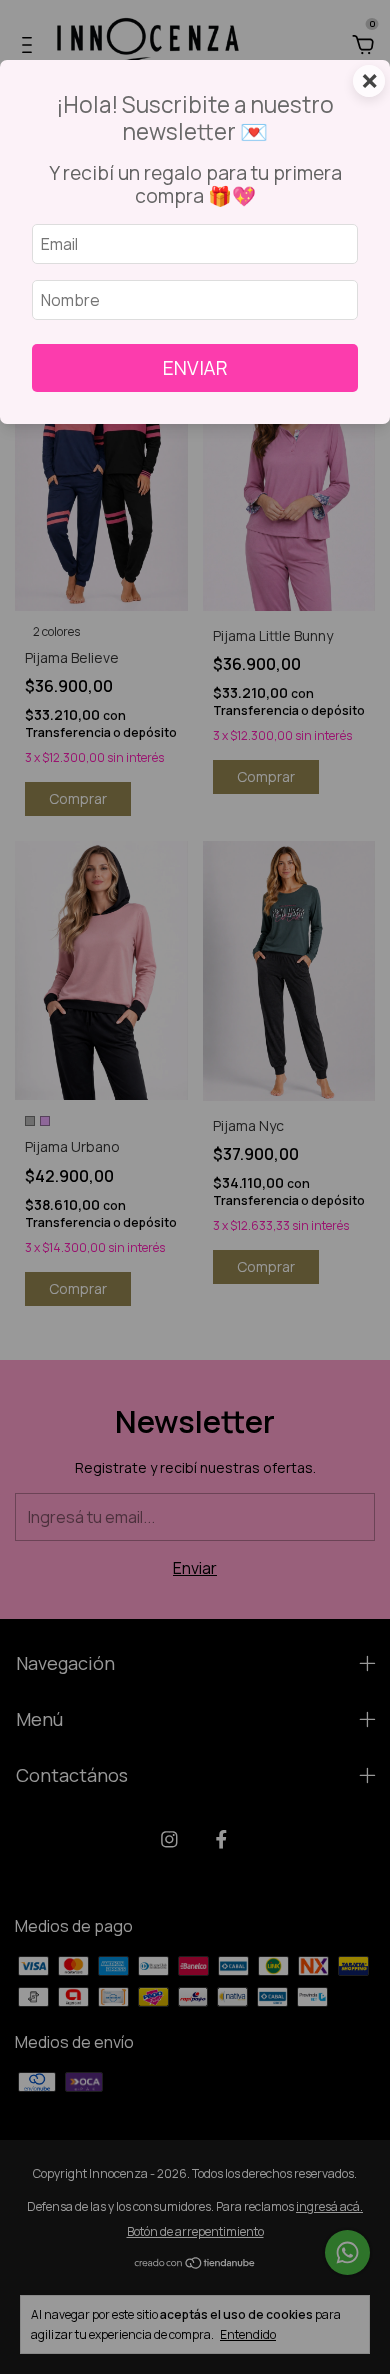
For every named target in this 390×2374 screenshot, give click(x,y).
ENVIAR (195, 368)
